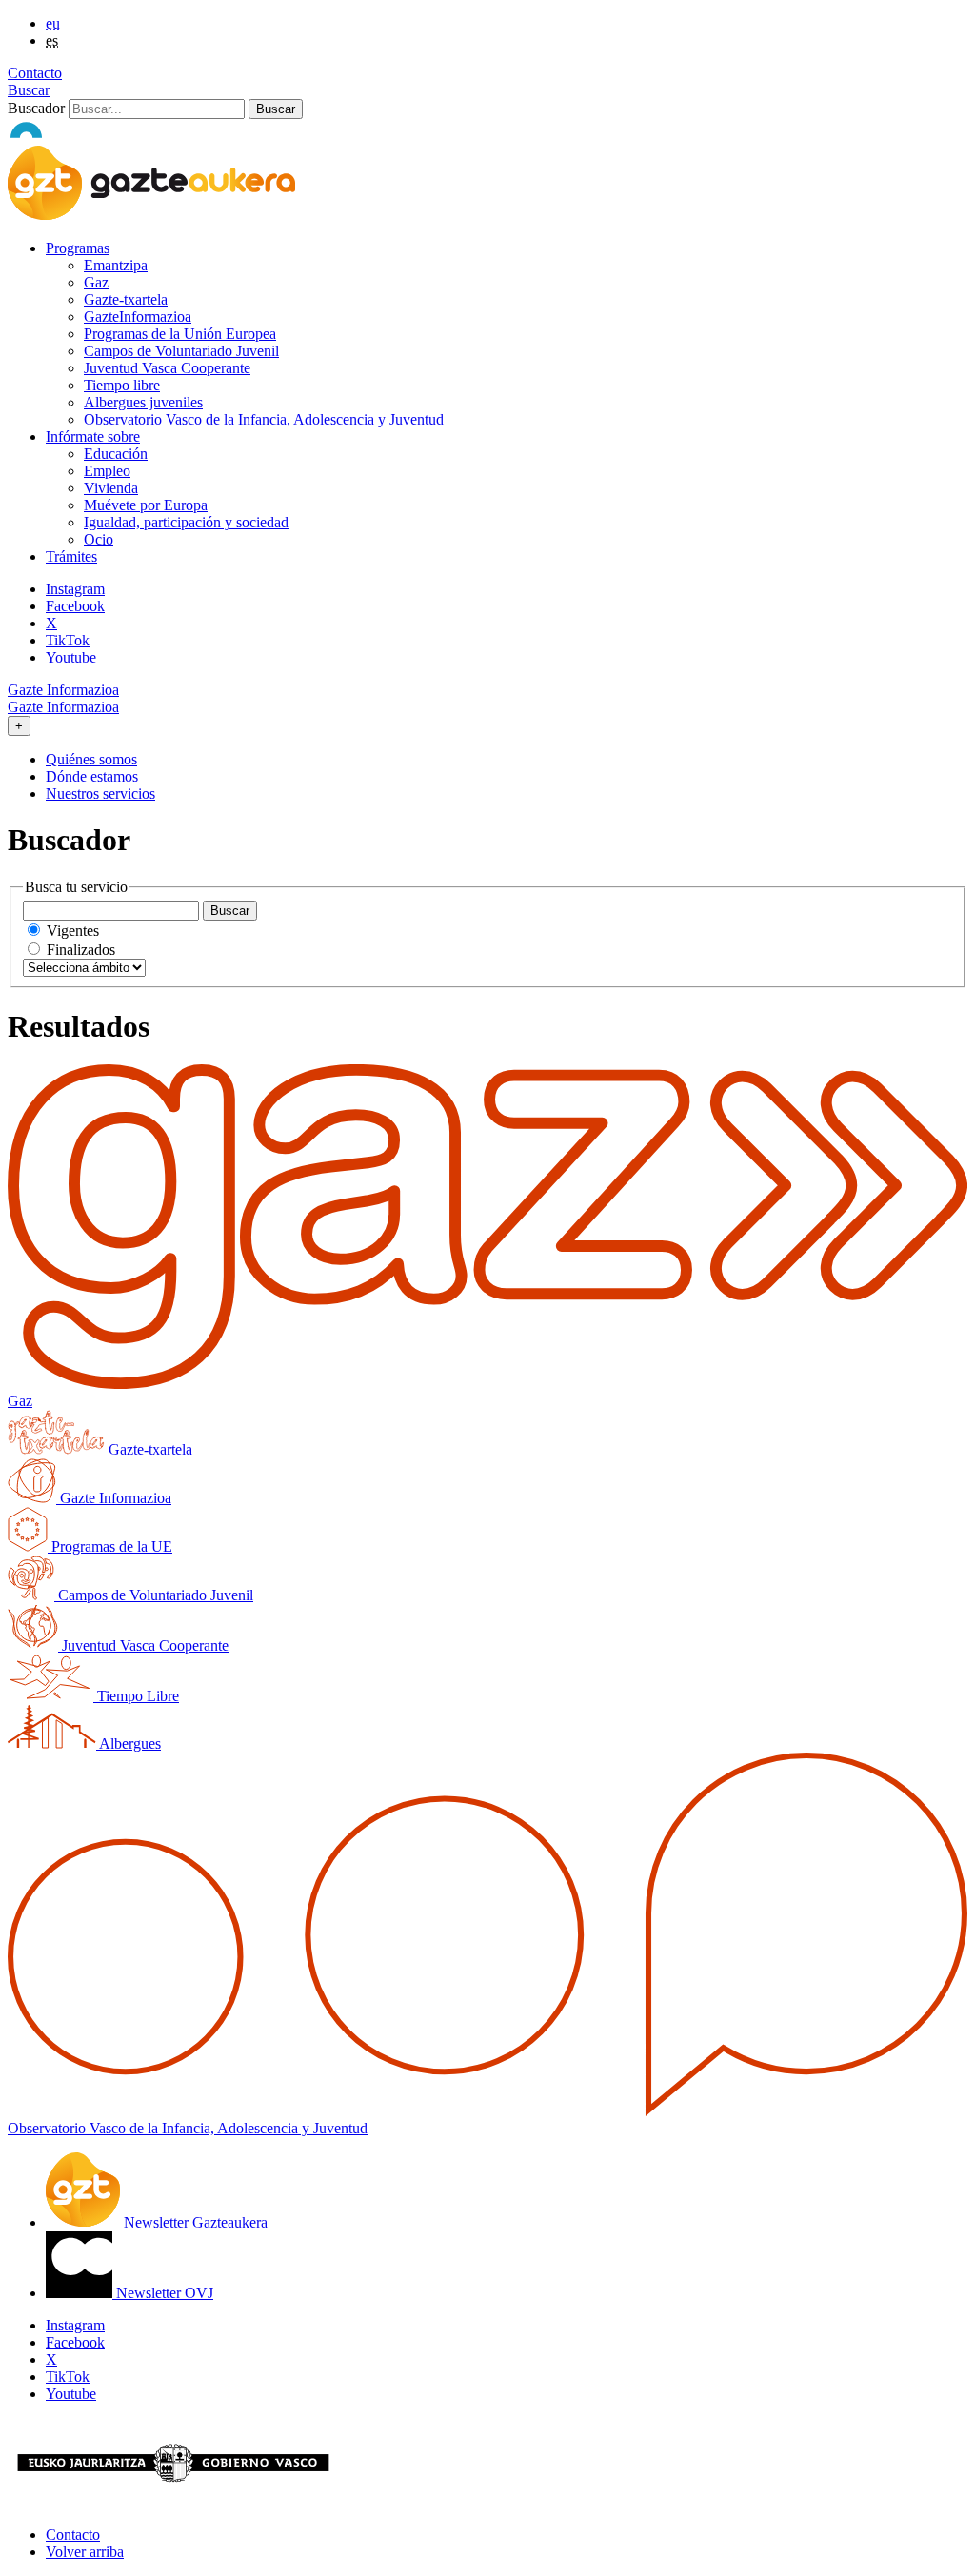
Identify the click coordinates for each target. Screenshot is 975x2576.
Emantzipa (116, 265)
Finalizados (81, 950)
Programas (78, 248)
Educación (116, 454)
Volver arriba (85, 2552)
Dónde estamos (92, 776)
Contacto (35, 73)
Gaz (96, 282)
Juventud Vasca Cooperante (167, 368)
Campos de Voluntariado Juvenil (181, 351)
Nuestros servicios (100, 793)
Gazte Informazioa (63, 690)
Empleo (107, 471)
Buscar (29, 90)
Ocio (99, 539)
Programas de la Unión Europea (180, 334)
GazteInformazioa (138, 317)
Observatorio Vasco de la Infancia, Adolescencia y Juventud (264, 419)
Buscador (36, 108)
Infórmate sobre (93, 436)
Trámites (71, 556)
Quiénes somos (91, 759)
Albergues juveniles (143, 402)
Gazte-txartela (126, 299)
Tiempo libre (122, 385)
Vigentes (73, 931)
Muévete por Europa (146, 505)
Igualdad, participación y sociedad (186, 522)
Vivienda (111, 488)
